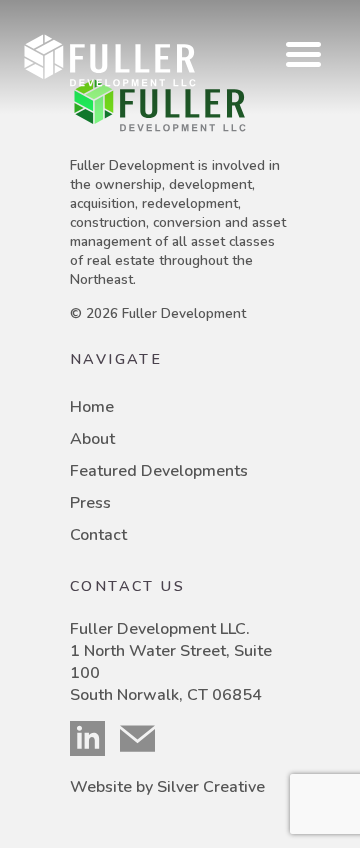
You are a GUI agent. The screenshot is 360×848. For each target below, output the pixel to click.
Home (92, 407)
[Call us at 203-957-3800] (95, 738)
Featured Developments (159, 471)
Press (90, 503)
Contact (98, 535)
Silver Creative (211, 787)
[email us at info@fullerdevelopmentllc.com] (145, 738)
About (92, 439)
